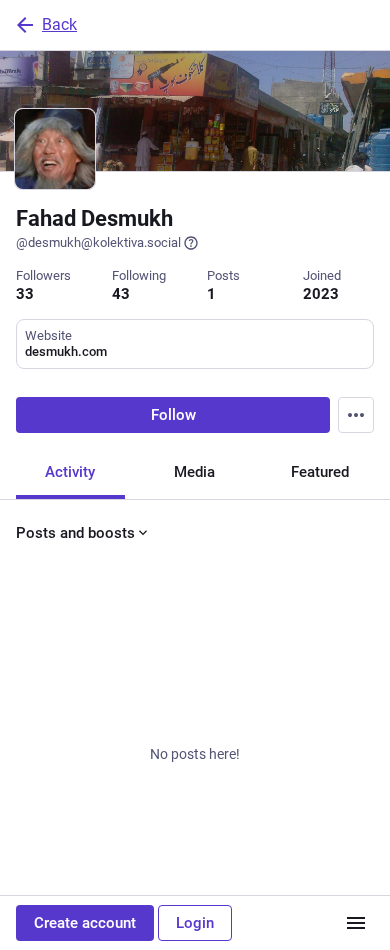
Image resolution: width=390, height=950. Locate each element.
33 (25, 294)
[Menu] (356, 415)
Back (59, 24)
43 (121, 294)
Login (195, 923)
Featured (320, 472)
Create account (85, 923)
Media (194, 472)
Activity (70, 472)
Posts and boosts (75, 533)
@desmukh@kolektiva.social (98, 242)
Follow (173, 415)
